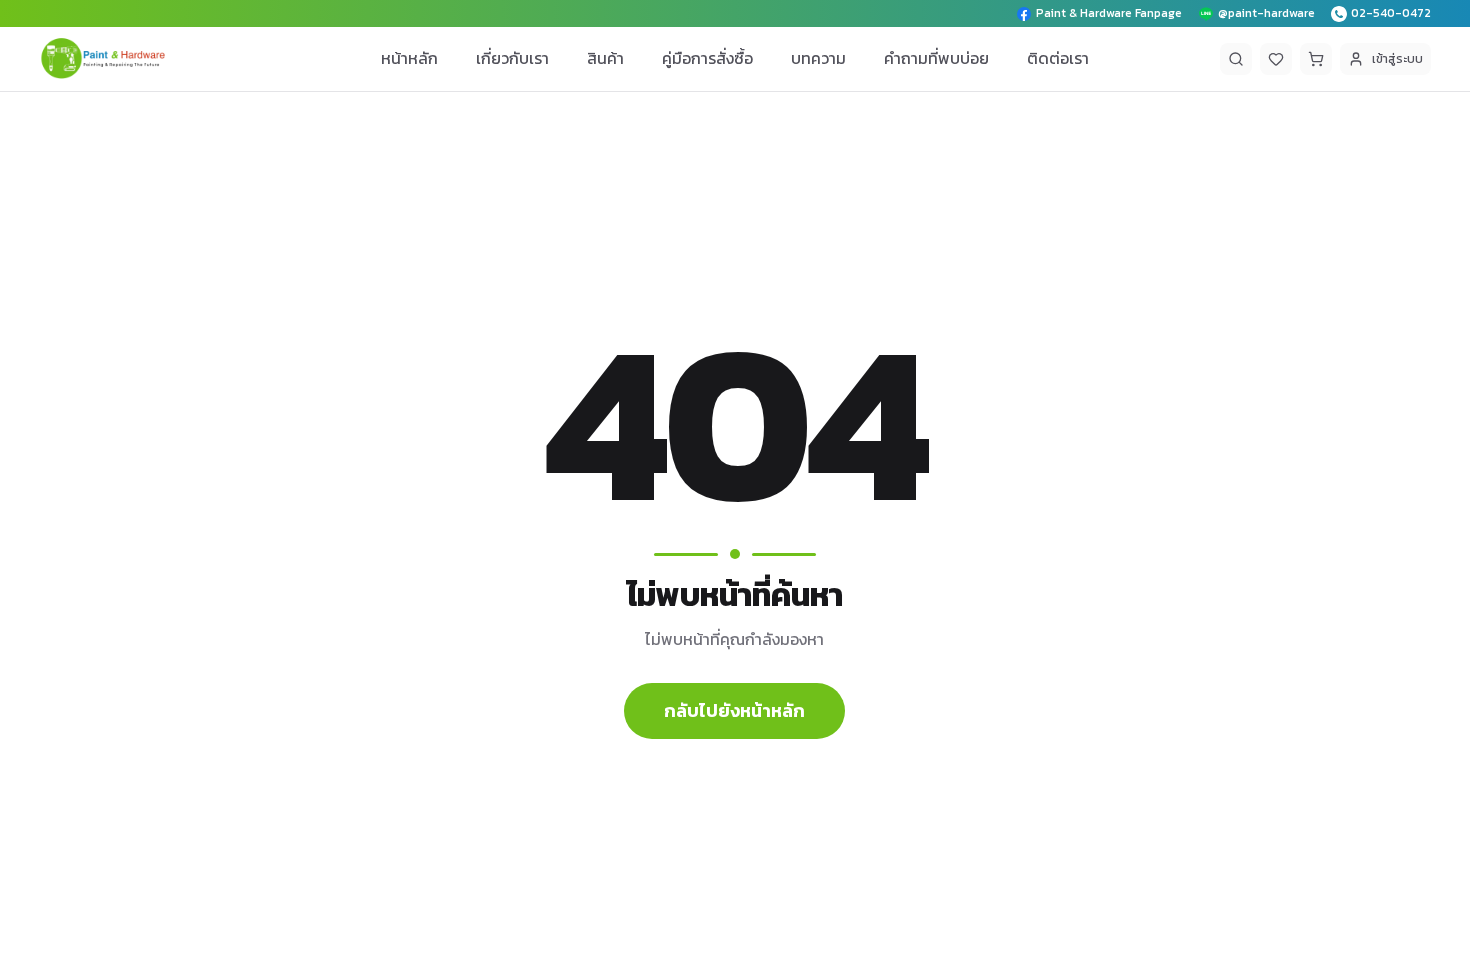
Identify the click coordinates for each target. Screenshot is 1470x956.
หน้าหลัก (409, 58)
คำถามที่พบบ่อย (936, 58)
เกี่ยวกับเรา (512, 58)
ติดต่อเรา (1058, 58)
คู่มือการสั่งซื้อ (707, 58)
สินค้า (605, 58)
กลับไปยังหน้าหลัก (734, 710)
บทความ (818, 58)
